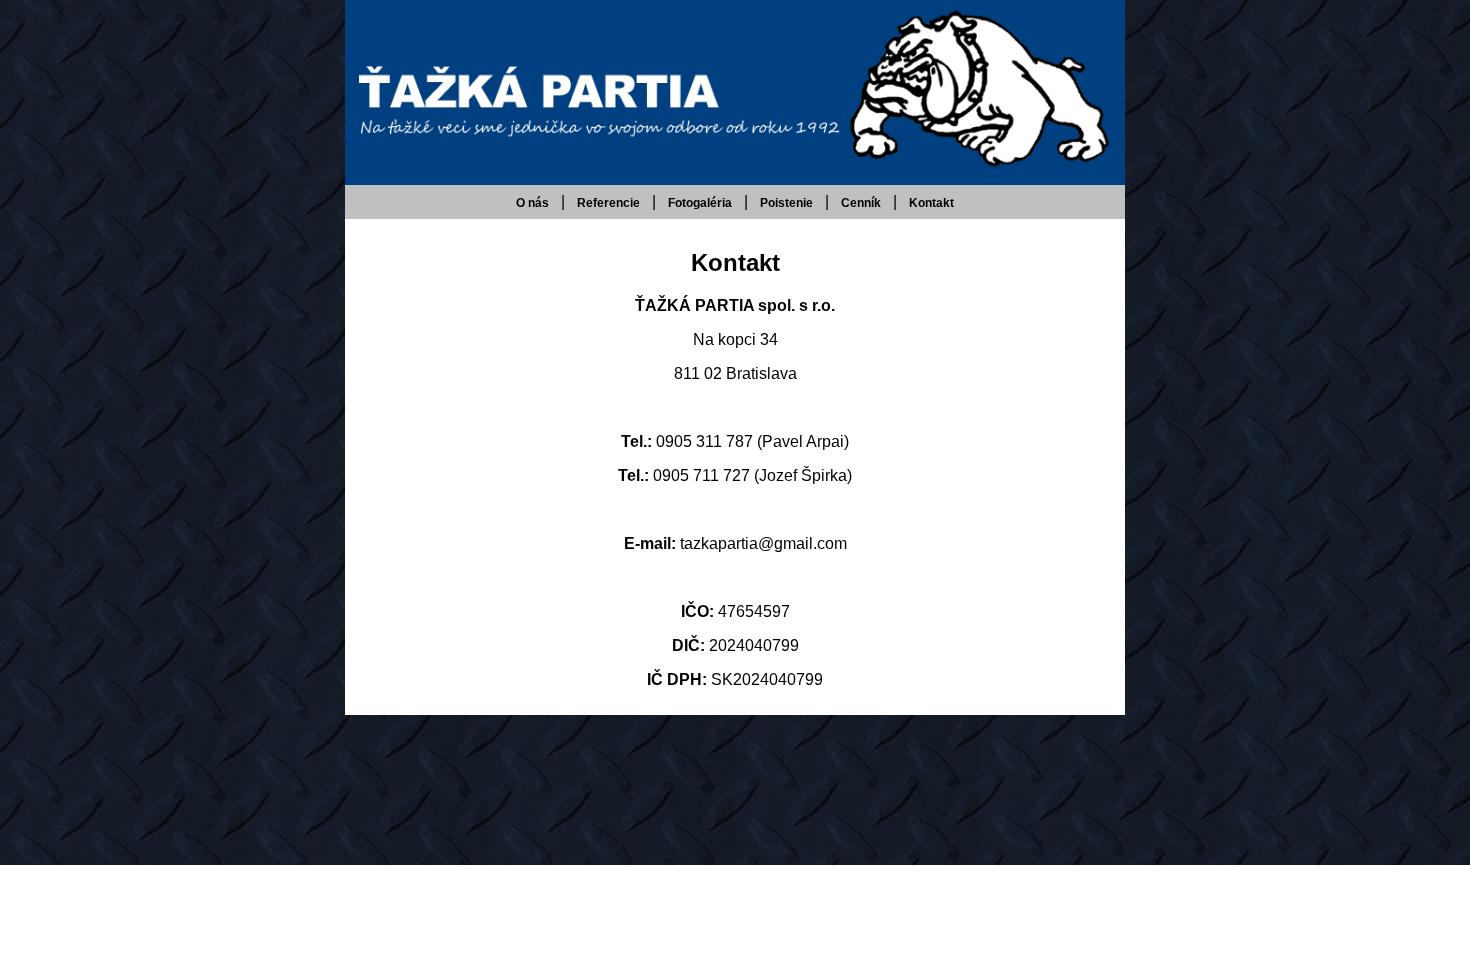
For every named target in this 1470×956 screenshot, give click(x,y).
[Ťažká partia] (735, 165)
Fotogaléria (700, 203)
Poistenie (786, 203)
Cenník (861, 203)
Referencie (608, 203)
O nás (532, 203)
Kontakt (931, 203)
